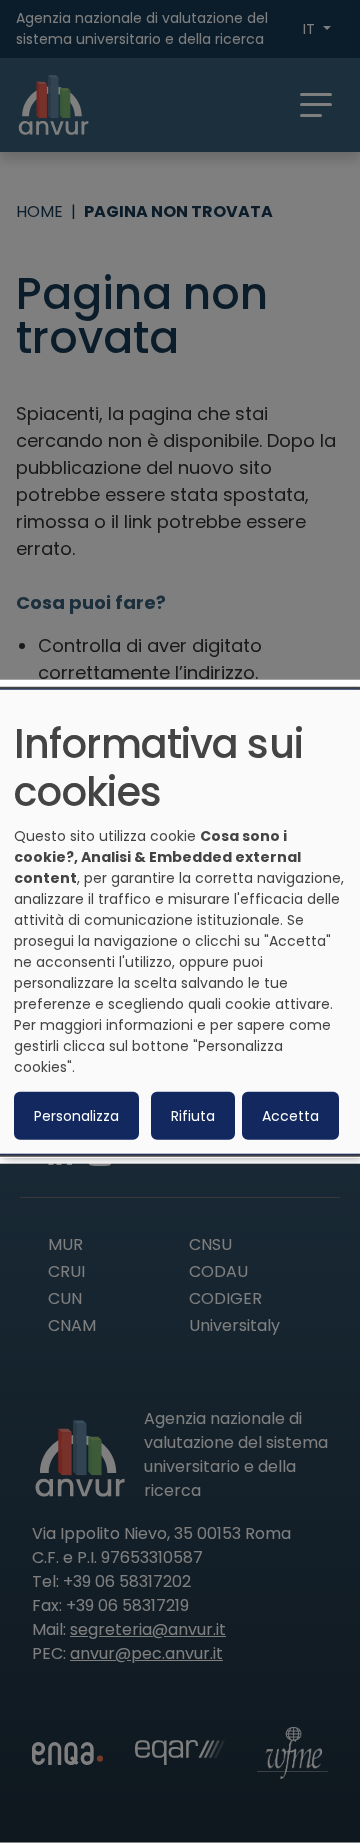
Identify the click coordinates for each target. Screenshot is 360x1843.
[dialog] (180, 921)
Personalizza (76, 1116)
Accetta (290, 1116)
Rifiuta (193, 1116)
